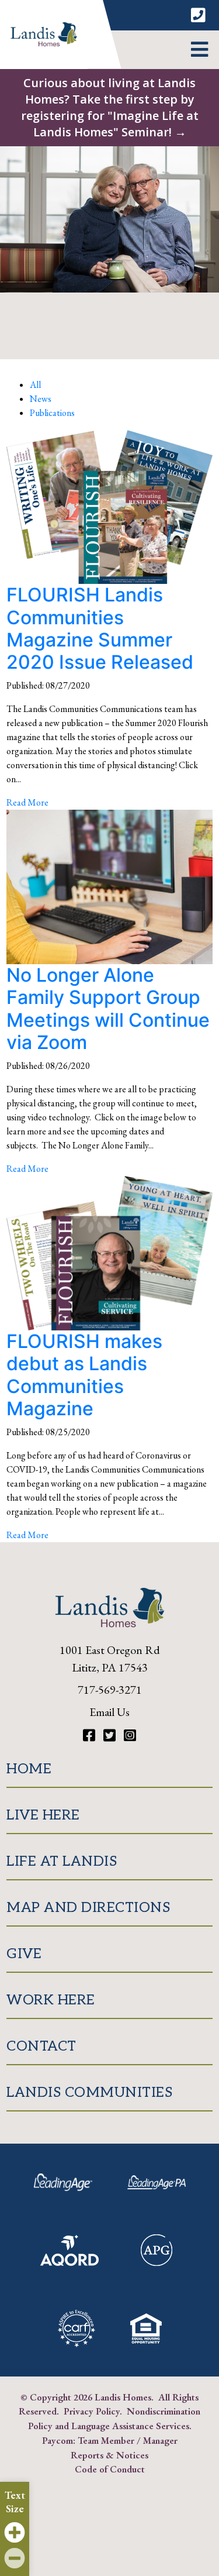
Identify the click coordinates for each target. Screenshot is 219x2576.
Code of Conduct (110, 2469)
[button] (199, 50)
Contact (41, 2046)
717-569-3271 (110, 1690)
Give (24, 1954)
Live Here (43, 1815)
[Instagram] (130, 1736)
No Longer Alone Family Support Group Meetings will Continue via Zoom (108, 1009)
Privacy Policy (92, 2411)
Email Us (109, 1712)
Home (29, 1769)
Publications (52, 413)
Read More (27, 802)
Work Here (51, 2000)
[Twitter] (111, 1736)
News (41, 399)
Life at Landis (62, 1861)
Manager (160, 2440)
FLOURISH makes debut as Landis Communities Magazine (84, 1375)
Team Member (106, 2440)
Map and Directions (88, 1908)
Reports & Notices (109, 2455)
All (35, 385)
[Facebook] (91, 1736)
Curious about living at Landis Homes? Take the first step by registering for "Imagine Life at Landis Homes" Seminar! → (110, 107)
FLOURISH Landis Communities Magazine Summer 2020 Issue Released (100, 628)
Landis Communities (89, 2092)
